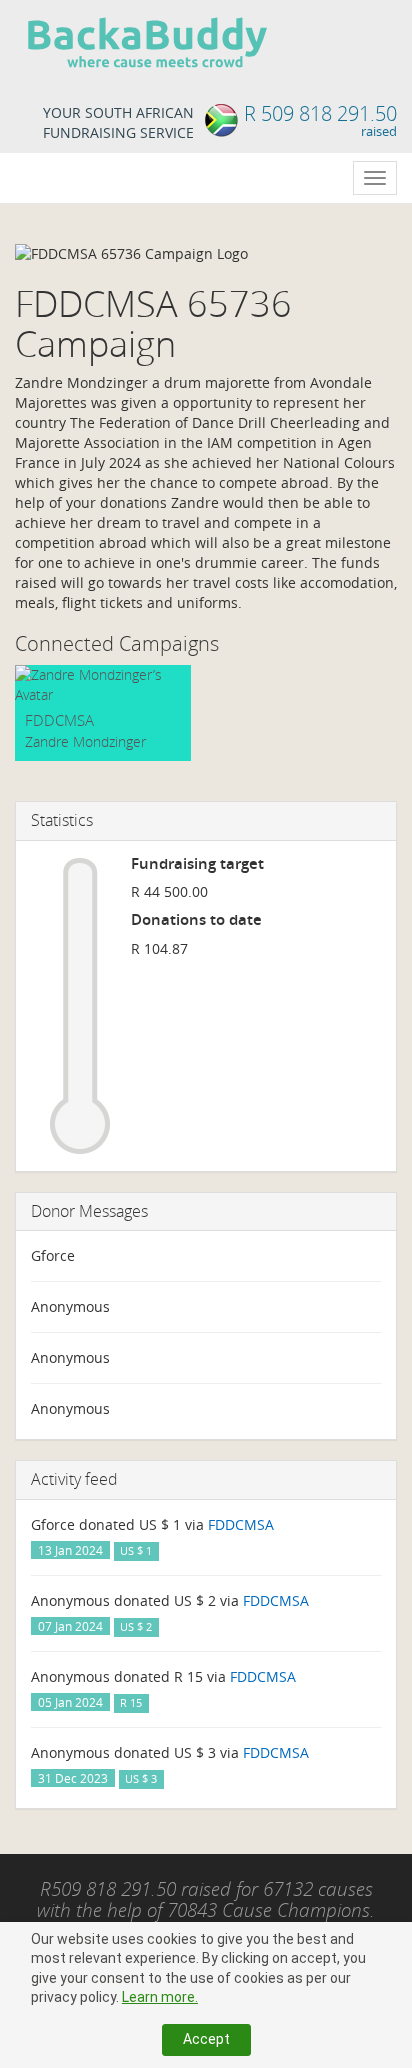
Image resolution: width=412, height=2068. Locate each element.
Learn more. (160, 1997)
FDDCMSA (59, 720)
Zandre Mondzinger (85, 741)
